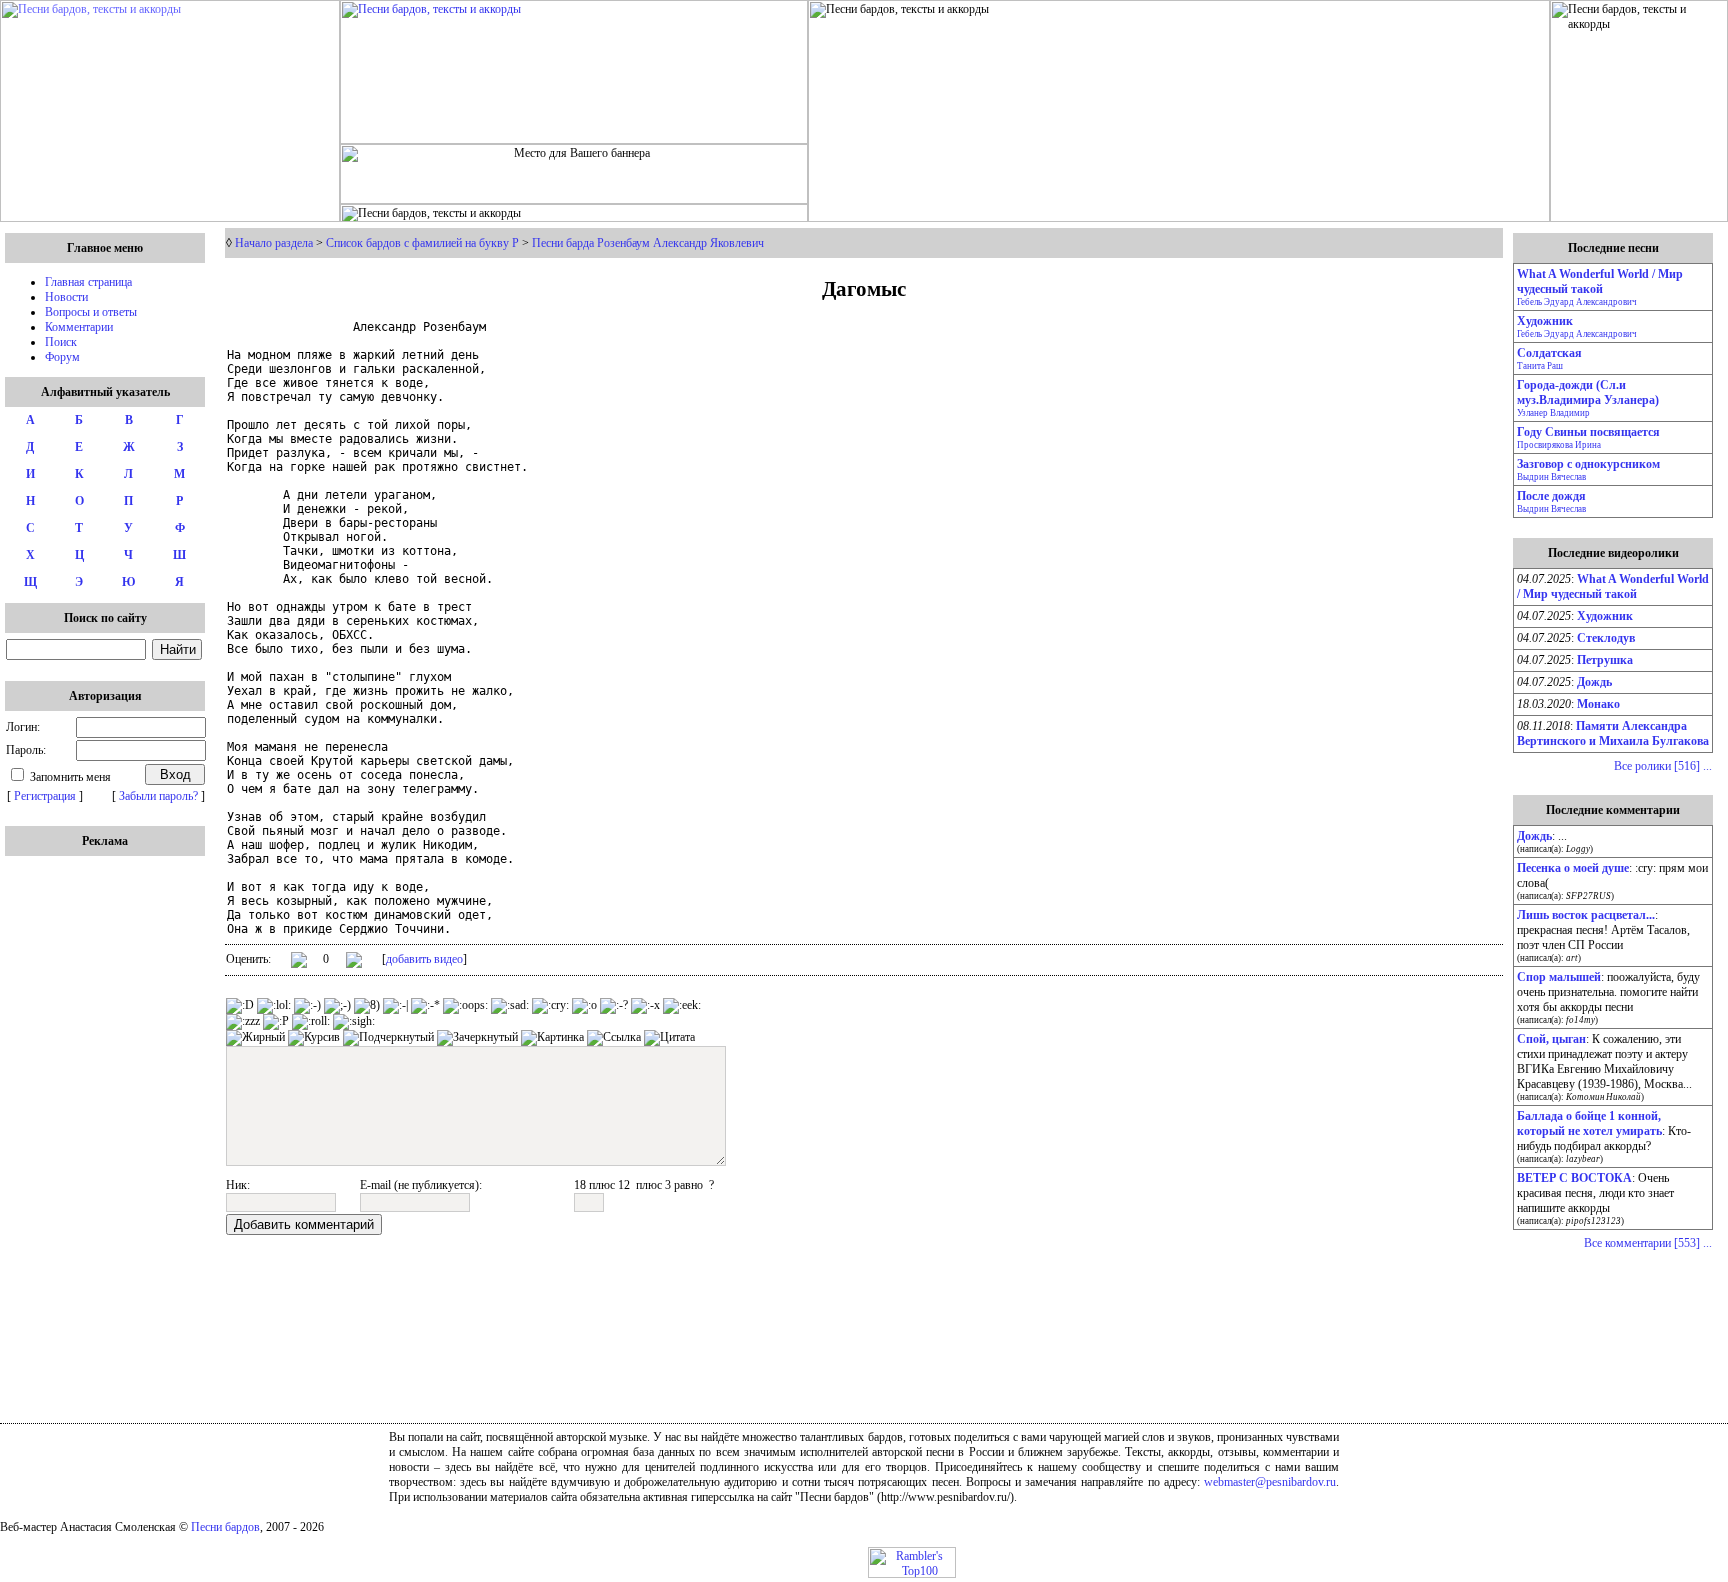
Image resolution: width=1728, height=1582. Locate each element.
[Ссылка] (614, 1038)
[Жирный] (255, 1038)
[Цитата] (669, 1038)
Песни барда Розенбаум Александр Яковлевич (648, 243)
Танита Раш (1540, 366)
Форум (62, 357)
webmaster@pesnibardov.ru (1270, 1482)
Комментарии (79, 327)
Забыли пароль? (158, 796)
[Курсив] (314, 1038)
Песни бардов (225, 1527)
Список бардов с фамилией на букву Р (422, 243)
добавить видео (424, 959)
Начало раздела (274, 243)
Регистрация (45, 796)
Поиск (61, 342)
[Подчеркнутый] (388, 1038)
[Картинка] (552, 1038)
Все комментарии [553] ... (1648, 1243)
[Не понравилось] (354, 962)
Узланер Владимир (1553, 413)
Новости (66, 297)
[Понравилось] (299, 963)
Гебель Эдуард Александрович (1577, 302)
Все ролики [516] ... (1663, 766)
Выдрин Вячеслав (1551, 477)
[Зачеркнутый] (477, 1038)
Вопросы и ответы (91, 312)
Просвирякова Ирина (1559, 445)
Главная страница (88, 282)
